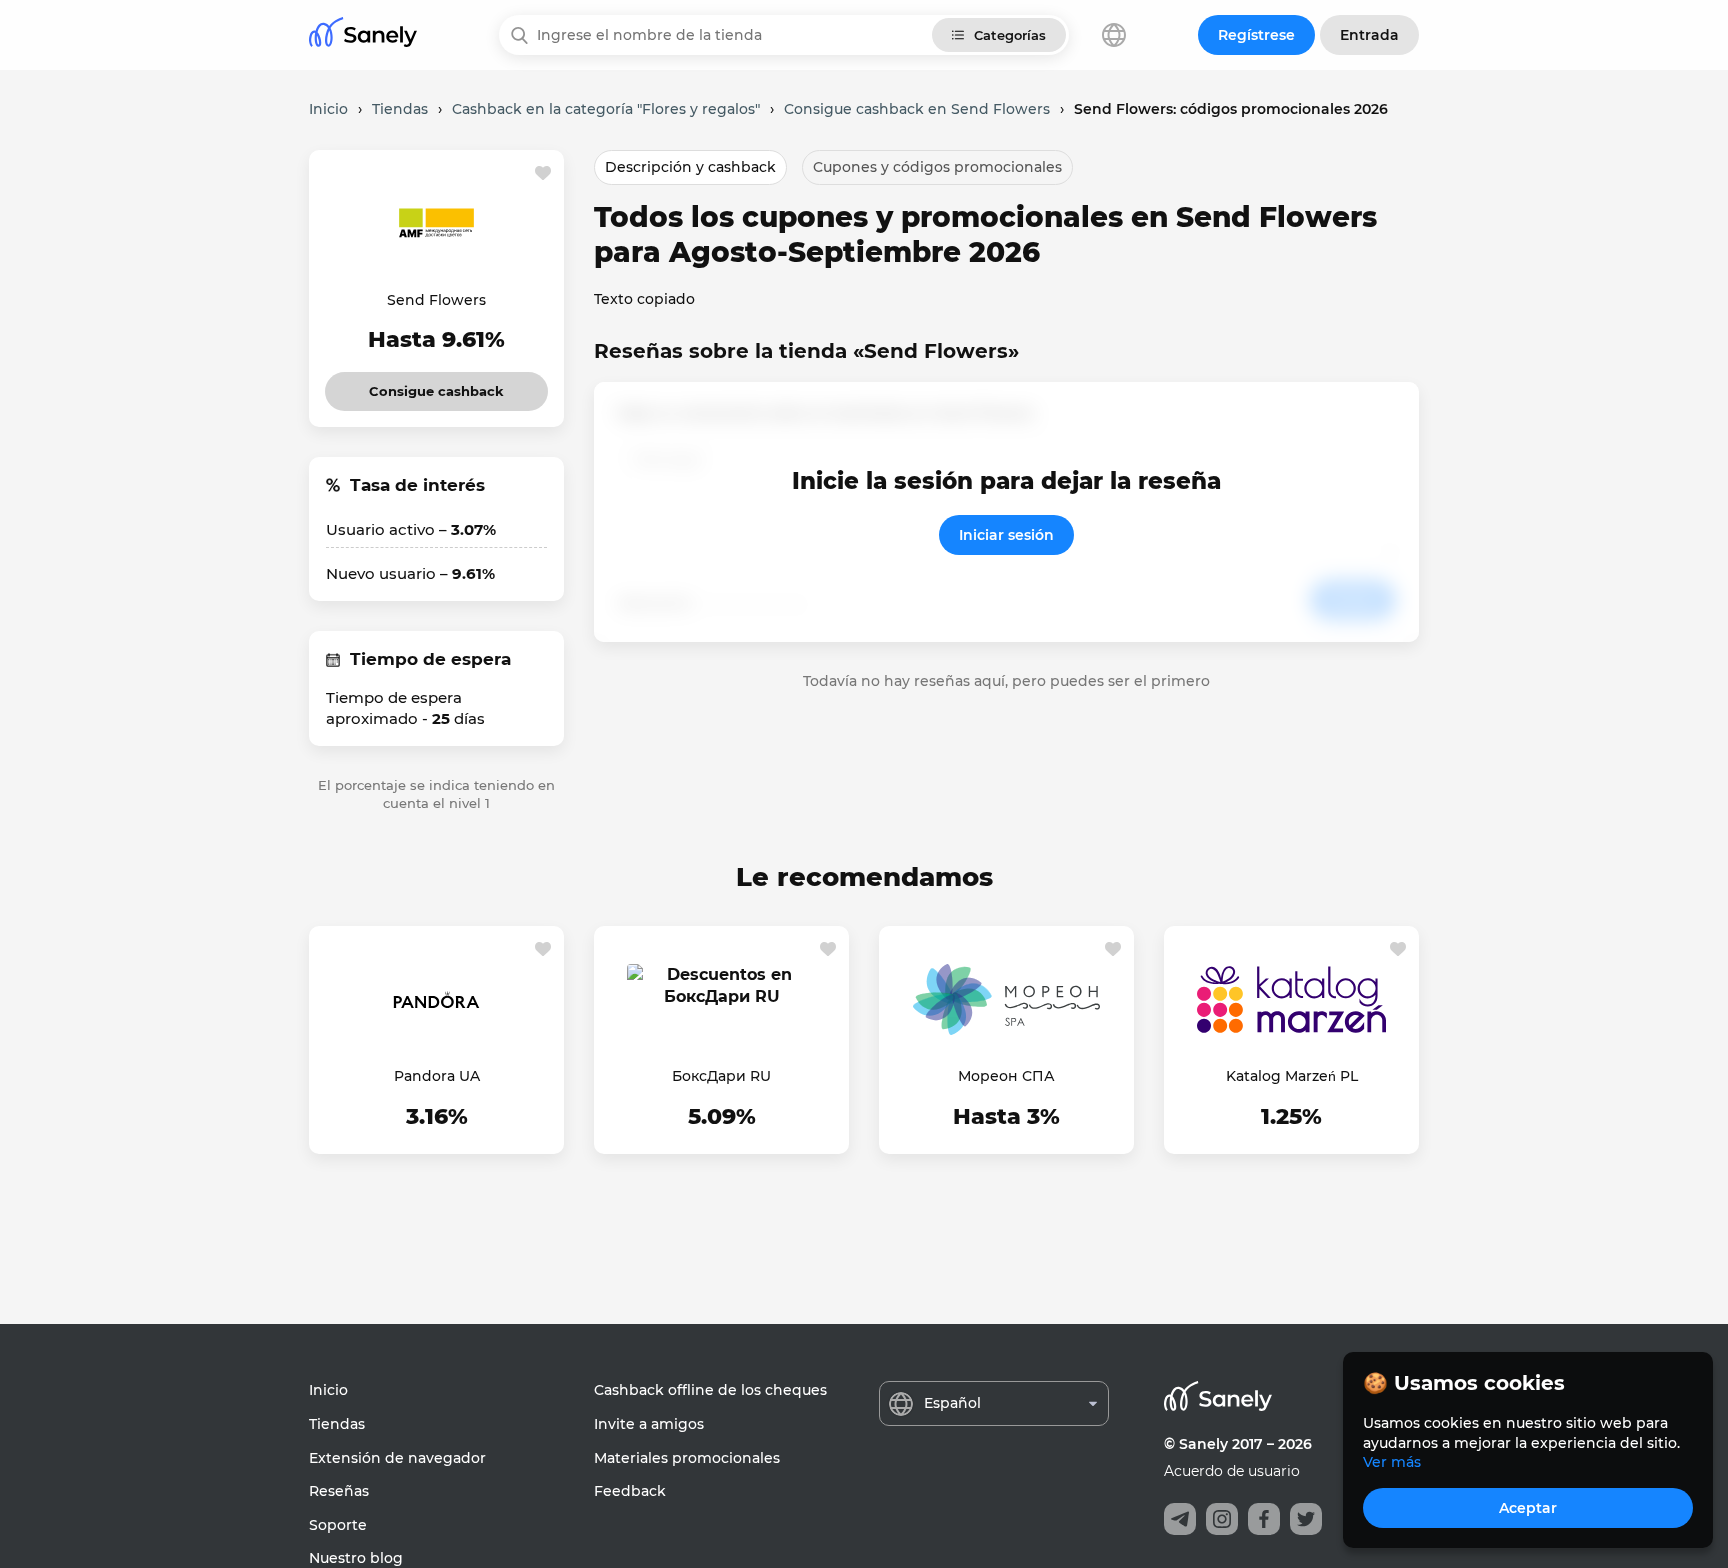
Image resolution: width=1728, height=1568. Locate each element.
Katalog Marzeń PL (1292, 1076)
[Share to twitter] (1306, 1519)
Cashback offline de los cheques (710, 1390)
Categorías (1010, 35)
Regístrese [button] (1256, 35)
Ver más (1392, 1462)
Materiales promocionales (687, 1458)
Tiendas (337, 1424)
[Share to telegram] (1180, 1519)
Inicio (328, 1390)
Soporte (338, 1525)
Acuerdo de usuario (1232, 1471)
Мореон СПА (1006, 1076)
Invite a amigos (649, 1424)
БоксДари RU (721, 1076)
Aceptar (1528, 1508)
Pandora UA (437, 1076)
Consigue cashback (436, 385)
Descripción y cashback (690, 167)
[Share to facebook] (1264, 1519)
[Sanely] (363, 35)
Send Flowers (436, 300)
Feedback (630, 1491)
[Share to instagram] (1222, 1519)
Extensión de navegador (397, 1458)
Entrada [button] (1369, 35)
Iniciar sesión (1006, 535)
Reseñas (339, 1491)
